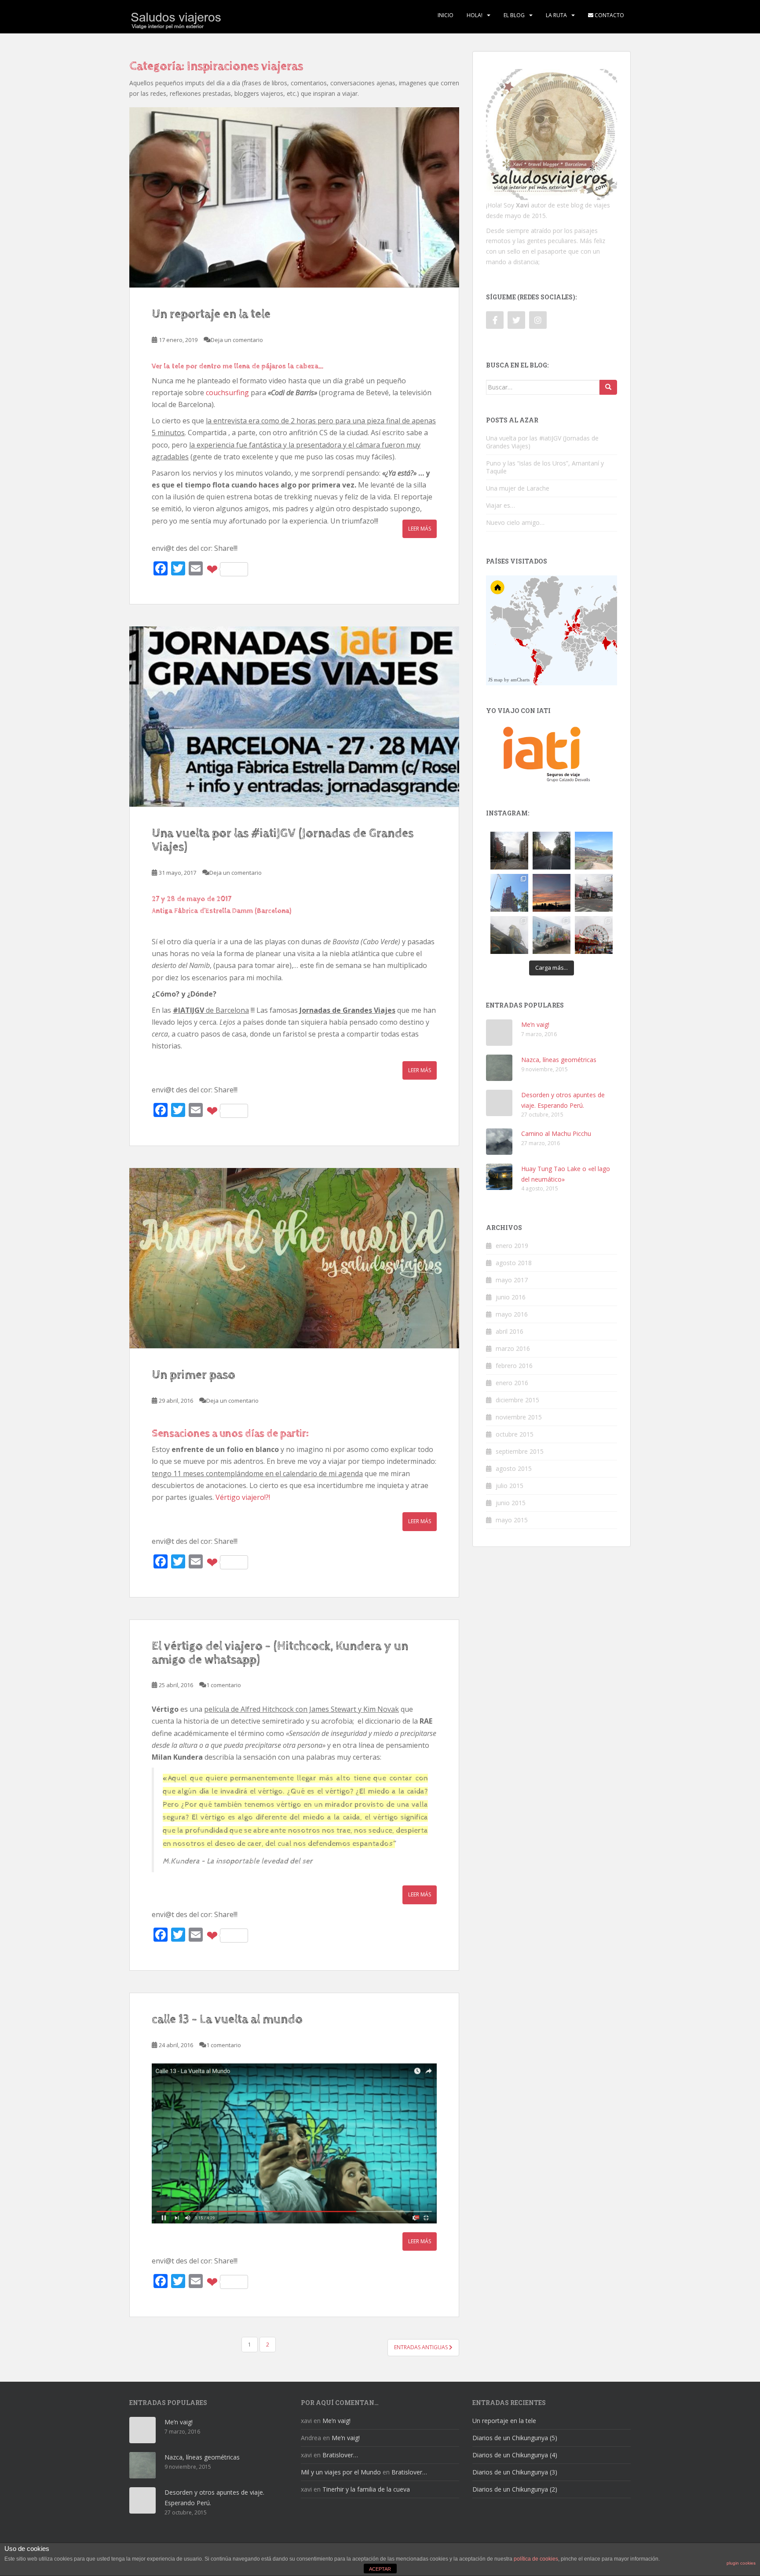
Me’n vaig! (535, 1024)
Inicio (446, 15)
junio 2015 (511, 1503)
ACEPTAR (380, 2569)
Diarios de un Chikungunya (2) (515, 2489)
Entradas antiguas (422, 2347)
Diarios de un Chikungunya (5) (515, 2438)
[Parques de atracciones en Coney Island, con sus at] (594, 935)
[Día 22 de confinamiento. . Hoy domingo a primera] (552, 851)
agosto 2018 (514, 1263)
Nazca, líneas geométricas (559, 1060)
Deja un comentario (237, 340)
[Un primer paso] (294, 1258)
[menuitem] (594, 642)
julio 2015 (510, 1486)
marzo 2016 (513, 1348)
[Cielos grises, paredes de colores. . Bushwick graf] (552, 935)
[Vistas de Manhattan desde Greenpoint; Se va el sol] (552, 893)
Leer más (420, 529)
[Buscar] (608, 387)
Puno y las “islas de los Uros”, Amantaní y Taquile (545, 467)
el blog (514, 15)
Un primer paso (194, 1375)
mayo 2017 (512, 1280)
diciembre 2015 (517, 1400)
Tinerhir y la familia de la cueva (366, 2489)
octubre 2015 (515, 1434)
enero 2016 (512, 1383)
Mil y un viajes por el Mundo (341, 2472)
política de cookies (536, 2559)
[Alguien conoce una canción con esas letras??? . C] (509, 893)
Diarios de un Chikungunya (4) (515, 2455)
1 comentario (224, 1685)
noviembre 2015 (519, 1417)
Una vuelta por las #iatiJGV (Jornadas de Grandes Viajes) (283, 840)
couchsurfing (227, 393)
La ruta (556, 15)
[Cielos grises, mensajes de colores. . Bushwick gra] (594, 893)
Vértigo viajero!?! (243, 1497)
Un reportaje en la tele (211, 314)
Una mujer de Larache (518, 488)
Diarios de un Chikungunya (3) (515, 2472)
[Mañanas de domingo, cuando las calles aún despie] (509, 851)
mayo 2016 (512, 1314)
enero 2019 (512, 1246)
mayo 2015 (512, 1520)
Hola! (475, 15)
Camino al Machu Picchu (556, 1133)
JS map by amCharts (509, 680)
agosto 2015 (514, 1468)
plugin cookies (741, 2563)
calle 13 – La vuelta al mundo (227, 2019)
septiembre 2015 (520, 1451)
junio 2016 (511, 1297)
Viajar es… (501, 505)
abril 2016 (510, 1331)
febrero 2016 (514, 1366)
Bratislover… (340, 2455)
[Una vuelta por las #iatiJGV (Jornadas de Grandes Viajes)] (294, 717)
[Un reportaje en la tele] (294, 197)
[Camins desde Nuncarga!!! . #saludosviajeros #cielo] (594, 851)
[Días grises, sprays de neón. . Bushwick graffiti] (509, 935)
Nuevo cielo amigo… (515, 522)
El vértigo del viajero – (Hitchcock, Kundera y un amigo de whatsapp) (280, 1653)
